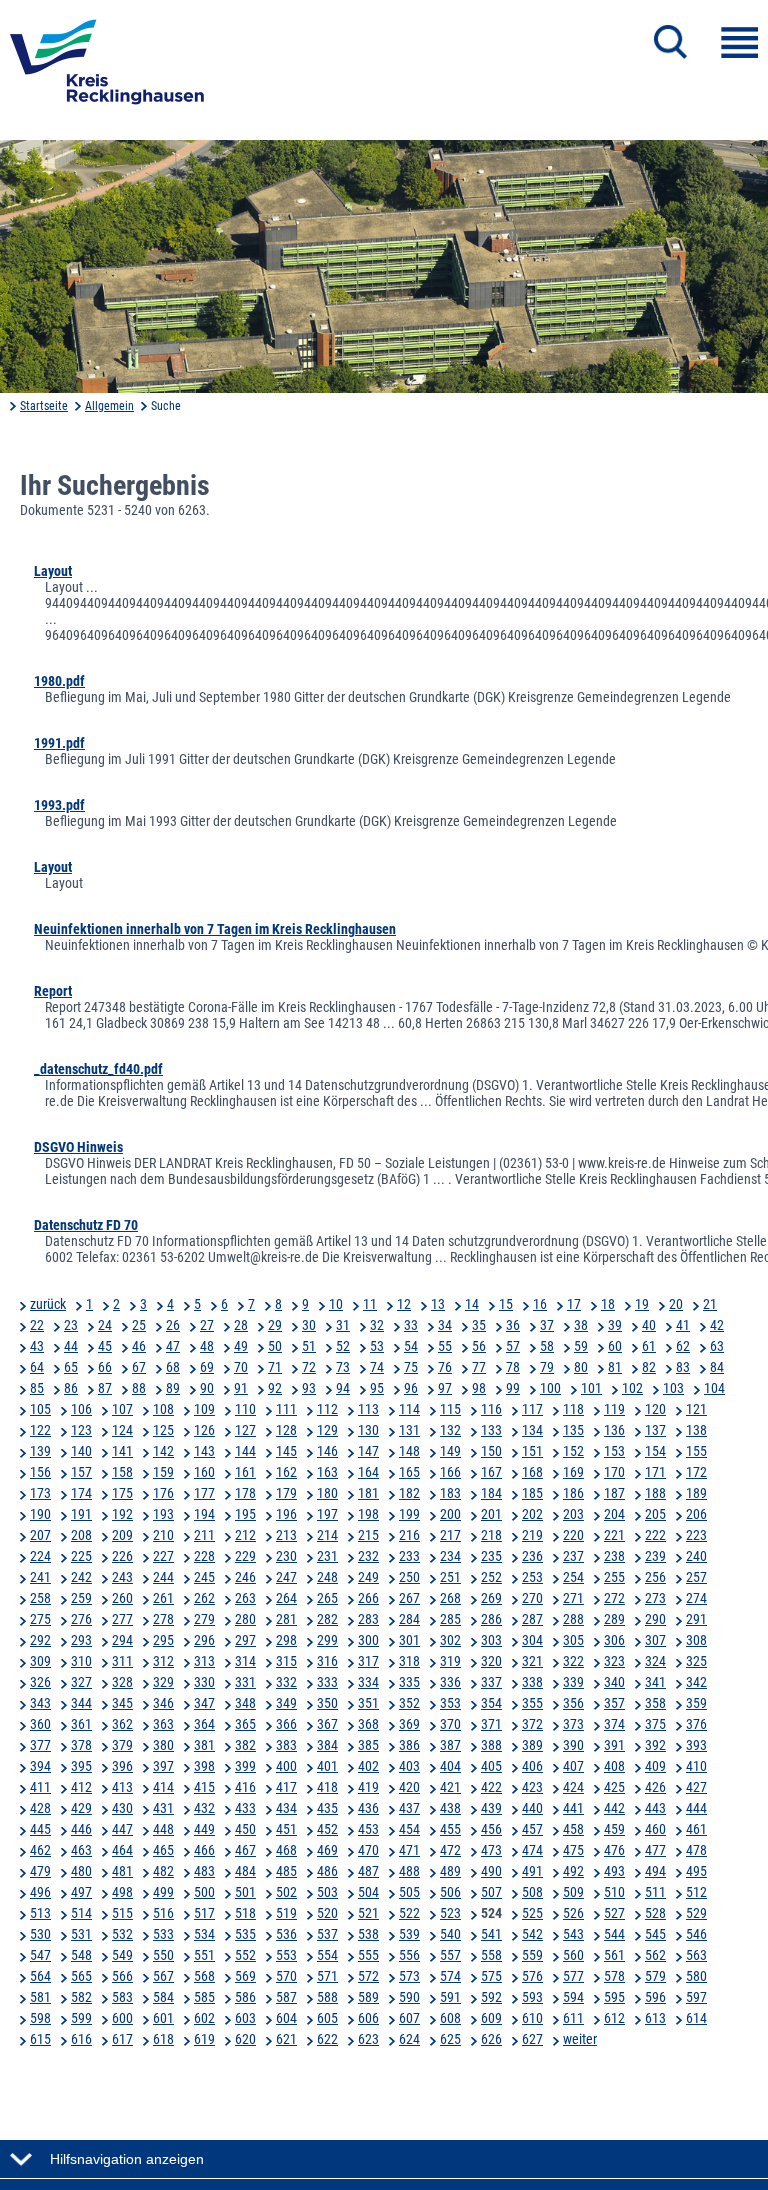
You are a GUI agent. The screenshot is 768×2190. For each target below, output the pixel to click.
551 (204, 1955)
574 (450, 1976)
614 (696, 2018)
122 (40, 1430)
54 (411, 1346)
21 (710, 1304)
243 (122, 1577)
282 (327, 1619)
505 (409, 1892)
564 (40, 1976)
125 (163, 1430)
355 (532, 1703)
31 (343, 1325)
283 (368, 1619)
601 (163, 2018)
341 (655, 1682)
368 (368, 1724)
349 (286, 1703)
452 (327, 1829)
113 (368, 1409)
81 (615, 1367)
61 (649, 1346)
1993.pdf (59, 805)
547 (40, 1955)
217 (450, 1535)
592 (491, 1997)
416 (245, 1787)
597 (696, 1997)
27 (207, 1325)
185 (532, 1493)
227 (163, 1556)
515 (122, 1913)
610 (532, 2018)
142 (163, 1451)
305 (573, 1640)
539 (409, 1934)
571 (327, 1976)
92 (275, 1388)
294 (122, 1640)
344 (81, 1703)
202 (532, 1514)
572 (368, 1976)
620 (245, 2039)
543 (573, 1934)
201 (491, 1514)
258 (40, 1598)
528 (655, 1913)
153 (614, 1451)
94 (343, 1388)
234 (450, 1556)
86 (71, 1388)
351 (368, 1703)
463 (81, 1850)
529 (696, 1913)
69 (207, 1367)
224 (40, 1556)
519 (286, 1913)
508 (532, 1892)
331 (245, 1682)
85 (37, 1388)
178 (245, 1493)
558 (491, 1955)
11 (370, 1304)
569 (245, 1976)
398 (204, 1766)
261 (163, 1598)
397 (163, 1766)
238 (614, 1556)
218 (491, 1535)
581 (40, 1997)
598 (40, 2018)
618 (163, 2039)
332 (286, 1682)
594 (573, 1997)
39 (615, 1325)
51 (309, 1346)
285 (450, 1619)
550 (163, 1955)
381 (204, 1745)
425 (614, 1787)
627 (532, 2039)
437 (409, 1808)
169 (573, 1472)
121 (696, 1409)
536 (286, 1934)
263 (245, 1598)
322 (573, 1661)
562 (655, 1955)
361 (81, 1724)
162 (286, 1472)
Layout (53, 571)
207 (40, 1535)
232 (368, 1556)
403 (409, 1766)
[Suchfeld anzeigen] (670, 42)
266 (368, 1598)
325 (696, 1661)
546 (696, 1934)
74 (377, 1367)
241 (40, 1577)
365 (245, 1724)
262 (204, 1598)
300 (368, 1640)
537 (327, 1934)
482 (163, 1871)
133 (491, 1430)
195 (245, 1514)
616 (81, 2039)
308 (696, 1640)
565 (81, 1976)
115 (450, 1409)
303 (491, 1640)
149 (450, 1451)
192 (122, 1514)
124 (122, 1430)
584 (163, 1997)
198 (368, 1514)
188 (655, 1493)
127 (245, 1430)
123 (81, 1430)
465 (163, 1850)
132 (450, 1430)
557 (450, 1955)
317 (368, 1661)
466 (204, 1850)
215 (368, 1535)
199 (409, 1514)
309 (40, 1661)
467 (245, 1850)
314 (245, 1661)
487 (368, 1871)
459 (614, 1829)
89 (173, 1388)
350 (327, 1703)
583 (122, 1997)
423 (532, 1787)
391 (614, 1745)
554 (327, 1955)
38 (581, 1325)
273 (655, 1598)
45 (105, 1346)
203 (573, 1514)
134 (532, 1430)
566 (122, 1976)
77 (479, 1367)
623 (368, 2039)
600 (122, 2018)
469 (327, 1850)
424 (573, 1787)
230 (286, 1556)
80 (581, 1367)
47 (173, 1346)
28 (241, 1325)
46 (139, 1346)
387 (450, 1745)
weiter (580, 2039)
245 (204, 1577)
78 (513, 1367)
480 (81, 1871)
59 (581, 1346)
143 (204, 1451)
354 (491, 1703)
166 (450, 1472)
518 (245, 1913)
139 (40, 1451)
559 (532, 1955)
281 (286, 1619)
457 (532, 1829)
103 (673, 1388)
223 (696, 1535)
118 (573, 1409)
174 (81, 1493)
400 (286, 1766)
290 (655, 1619)
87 (105, 1388)
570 (286, 1976)
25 (139, 1325)
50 (275, 1346)
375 (655, 1724)
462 (40, 1850)
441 (573, 1808)
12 (404, 1304)
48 (207, 1346)
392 (655, 1745)
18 (608, 1304)
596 (655, 1997)
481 (122, 1871)
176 (163, 1493)
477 (655, 1850)
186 (573, 1493)
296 (204, 1640)
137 (655, 1430)
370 (450, 1724)
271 (573, 1598)
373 (573, 1724)
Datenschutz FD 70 (86, 1225)
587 (286, 1997)
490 (491, 1871)
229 (245, 1556)
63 (717, 1346)
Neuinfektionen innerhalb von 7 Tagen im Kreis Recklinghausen (215, 929)
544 (614, 1934)
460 (655, 1829)
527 (614, 1913)
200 (450, 1514)
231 (327, 1556)
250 (409, 1577)
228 (204, 1556)
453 (368, 1829)
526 (573, 1913)
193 (163, 1514)
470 (368, 1850)
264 (286, 1598)
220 (573, 1535)
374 (614, 1724)
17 (574, 1304)
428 (40, 1808)
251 (450, 1577)
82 (649, 1367)
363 (163, 1724)
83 (683, 1367)
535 (245, 1934)
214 (327, 1535)
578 (614, 1976)
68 (173, 1367)
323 (614, 1661)
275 (40, 1619)
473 (491, 1850)
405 (491, 1766)
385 (368, 1745)
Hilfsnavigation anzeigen (127, 2159)
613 (655, 2018)
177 (204, 1493)
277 (122, 1619)
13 (438, 1304)
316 (327, 1661)
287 (532, 1619)
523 (450, 1913)
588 (327, 1997)
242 (81, 1577)
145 (286, 1451)
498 (122, 1892)
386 (409, 1745)
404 (450, 1766)
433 (245, 1808)
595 (614, 1997)
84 (717, 1367)
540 (450, 1934)
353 (450, 1703)
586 (245, 1997)
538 (368, 1934)
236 (532, 1556)
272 (614, 1598)
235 (491, 1556)
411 (40, 1787)
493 (614, 1871)
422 (491, 1787)
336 (450, 1682)
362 (122, 1724)
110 (245, 1409)
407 (573, 1766)
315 (286, 1661)
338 (532, 1682)
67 (139, 1367)
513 (40, 1913)
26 (173, 1325)
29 (275, 1325)
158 (122, 1472)
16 (540, 1304)
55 (445, 1346)
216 (409, 1535)
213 (286, 1535)
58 (547, 1346)
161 (245, 1472)
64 (37, 1367)
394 (40, 1766)
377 (40, 1745)
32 (377, 1325)
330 (204, 1682)
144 (245, 1451)
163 (327, 1472)
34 (445, 1325)
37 (547, 1325)
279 (204, 1619)
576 (532, 1976)
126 (204, 1430)
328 (122, 1682)
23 (71, 1325)
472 (450, 1850)
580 (696, 1976)
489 (450, 1871)
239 (655, 1556)
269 (491, 1598)
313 (204, 1661)
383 (286, 1745)
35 (479, 1325)
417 (286, 1787)
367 (327, 1724)
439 (491, 1808)
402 (368, 1766)
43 (37, 1346)
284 (409, 1619)
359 (696, 1703)
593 (532, 1997)
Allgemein (109, 406)
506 (450, 1892)
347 (204, 1703)
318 (409, 1661)
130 (368, 1430)
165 (409, 1472)
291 (696, 1619)
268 (450, 1598)
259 (81, 1598)
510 (614, 1892)
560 (573, 1955)
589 (368, 1997)
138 (696, 1430)
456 (491, 1829)
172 (696, 1472)
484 (245, 1871)
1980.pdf (59, 681)
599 (81, 2018)
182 (409, 1493)
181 (368, 1493)
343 (40, 1703)
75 (411, 1367)
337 (491, 1682)
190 (40, 1514)
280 (245, 1619)
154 (655, 1451)
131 (409, 1430)
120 (655, 1409)
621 (286, 2039)
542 (532, 1934)
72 (309, 1367)
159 (163, 1472)
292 (40, 1640)
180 (327, 1493)
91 (241, 1388)
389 (532, 1745)
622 (327, 2039)
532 (122, 1934)
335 (409, 1682)
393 (696, 1745)
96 (411, 1388)
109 (204, 1409)
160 (204, 1472)
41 (683, 1325)
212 (245, 1535)
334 (368, 1682)
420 (409, 1787)
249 (368, 1577)
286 (491, 1619)
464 (122, 1850)
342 (696, 1682)
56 (479, 1346)
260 (122, 1598)
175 (122, 1493)
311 (122, 1661)
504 (368, 1892)
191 (81, 1514)
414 (163, 1787)
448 (163, 1829)
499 (163, 1892)
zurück (48, 1304)
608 (450, 2018)
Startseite (44, 406)
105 (40, 1409)
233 (409, 1556)
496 (40, 1892)
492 (573, 1871)
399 (245, 1766)
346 (163, 1703)
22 (37, 1325)
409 (655, 1766)
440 (532, 1808)
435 (327, 1808)
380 (163, 1745)
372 (532, 1724)
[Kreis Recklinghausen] (107, 68)
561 (614, 1955)
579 (655, 1976)
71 (275, 1367)
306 (614, 1640)
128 (286, 1430)
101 (591, 1388)
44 (71, 1346)
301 (409, 1640)
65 (71, 1367)
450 (245, 1829)
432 (204, 1808)
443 (655, 1808)
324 (655, 1661)
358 (655, 1703)
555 (368, 1955)
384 (327, 1745)
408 (614, 1766)
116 (491, 1409)
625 (450, 2039)
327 (81, 1682)
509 (573, 1892)
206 (696, 1514)
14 (472, 1304)
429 (81, 1808)
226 (122, 1556)
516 (163, 1913)
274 (696, 1598)
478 (696, 1850)
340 (614, 1682)
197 (327, 1514)
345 (122, 1703)
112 (327, 1409)
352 (409, 1703)
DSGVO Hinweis (78, 1147)
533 (163, 1934)
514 (81, 1913)
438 (450, 1808)
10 (336, 1304)
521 (368, 1913)
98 (479, 1388)
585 (204, 1997)
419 (368, 1787)
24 (105, 1325)
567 (163, 1976)
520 (327, 1913)
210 (163, 1535)
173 (40, 1493)
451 (286, 1829)
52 (343, 1346)
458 (573, 1829)
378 (81, 1745)
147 (368, 1451)
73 (343, 1367)
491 (532, 1871)
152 (573, 1451)
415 (204, 1787)
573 (409, 1976)
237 (573, 1556)
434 (286, 1808)
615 (40, 2039)
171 (655, 1472)
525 (532, 1913)
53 (377, 1346)
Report (53, 991)
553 (286, 1955)
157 (81, 1472)
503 (327, 1892)
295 (163, 1640)
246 (245, 1577)
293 (81, 1640)
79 (547, 1367)
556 (409, 1955)
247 (286, 1577)
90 (207, 1388)
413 (122, 1787)
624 (409, 2039)
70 (241, 1367)
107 (122, 1409)
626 (491, 2039)
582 (81, 1997)
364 (204, 1724)
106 (81, 1409)
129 (327, 1430)
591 (450, 1997)
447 (122, 1829)
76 (445, 1367)
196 (286, 1514)
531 (81, 1934)
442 (614, 1808)
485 (286, 1871)
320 (491, 1661)
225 (81, 1556)
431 (163, 1808)
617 (122, 2039)
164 (368, 1472)
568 (204, 1976)
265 (327, 1598)
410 (696, 1766)
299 (327, 1640)
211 (204, 1535)
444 (696, 1808)
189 (696, 1493)
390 (573, 1745)
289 (614, 1619)
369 (409, 1724)
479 (40, 1871)
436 (368, 1808)
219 (532, 1535)
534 (204, 1934)
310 (81, 1661)
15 (506, 1304)
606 (368, 2018)
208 (81, 1535)
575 (491, 1976)
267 (409, 1598)
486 (327, 1871)
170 (614, 1472)
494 (655, 1871)
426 (655, 1787)
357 (614, 1703)
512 (696, 1892)
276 (81, 1619)
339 (573, 1682)
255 (614, 1577)
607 (409, 2018)
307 (655, 1640)
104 (714, 1388)
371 (491, 1724)
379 (122, 1745)
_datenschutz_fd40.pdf (98, 1069)
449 (204, 1829)
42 (717, 1325)
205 (655, 1514)
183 (450, 1493)
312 (163, 1661)
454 (409, 1829)
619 (204, 2039)
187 (614, 1493)
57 (513, 1346)
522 (409, 1913)
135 (573, 1430)
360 (40, 1724)
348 (245, 1703)
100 (550, 1388)
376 (696, 1724)
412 (81, 1787)
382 (245, 1745)
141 (122, 1451)
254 (573, 1577)
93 (309, 1388)
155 (696, 1451)
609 (491, 2018)
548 (81, 1955)
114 (409, 1409)
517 (204, 1913)
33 (411, 1325)
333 (327, 1682)
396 (122, 1766)
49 (241, 1346)
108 (163, 1409)
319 (450, 1661)
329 (163, 1682)
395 (81, 1766)
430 (122, 1808)
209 (122, 1535)
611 (573, 2018)
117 (532, 1409)
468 (286, 1850)
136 (614, 1430)
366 (286, 1724)
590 (409, 1997)
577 (573, 1976)
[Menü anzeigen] (739, 42)
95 (377, 1388)
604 (286, 2018)
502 (286, 1892)
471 (409, 1850)
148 (409, 1451)
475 (573, 1850)
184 (491, 1493)
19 (642, 1304)
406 (532, 1766)
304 (532, 1640)
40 (649, 1325)
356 (573, 1703)
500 (204, 1892)
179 (286, 1493)
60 (615, 1346)
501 (245, 1892)
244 (163, 1577)
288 (573, 1619)
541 (491, 1934)
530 (40, 1934)
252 (491, 1577)
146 (327, 1451)
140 (81, 1451)
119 (614, 1409)
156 (40, 1472)
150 (491, 1451)
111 (286, 1409)
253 (532, 1577)
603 (245, 2018)
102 (632, 1388)
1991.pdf (59, 743)
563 (696, 1955)
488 (409, 1871)
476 (614, 1850)
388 (491, 1745)
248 (327, 1577)
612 (614, 2018)
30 (309, 1325)
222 (655, 1535)
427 (696, 1787)
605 (327, 2018)
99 (513, 1388)
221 (614, 1535)
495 (696, 1871)
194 (204, 1514)
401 (327, 1766)
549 (122, 1955)
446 (81, 1829)
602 (204, 2018)
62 (683, 1346)
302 (450, 1640)
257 (696, 1577)
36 (513, 1325)
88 (139, 1388)
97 (445, 1388)
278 (163, 1619)
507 (491, 1892)
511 (655, 1892)
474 (532, 1850)
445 (40, 1829)
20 (676, 1304)
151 (532, 1451)
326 (40, 1682)
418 (327, 1787)
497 (81, 1892)
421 (450, 1787)
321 (532, 1661)
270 (532, 1598)
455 (450, 1829)
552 (245, 1955)
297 (245, 1640)
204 (614, 1514)
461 (696, 1829)
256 (655, 1577)
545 (655, 1934)
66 (105, 1367)
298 (286, 1640)
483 (204, 1871)
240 (696, 1556)
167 (491, 1472)
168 (532, 1472)
